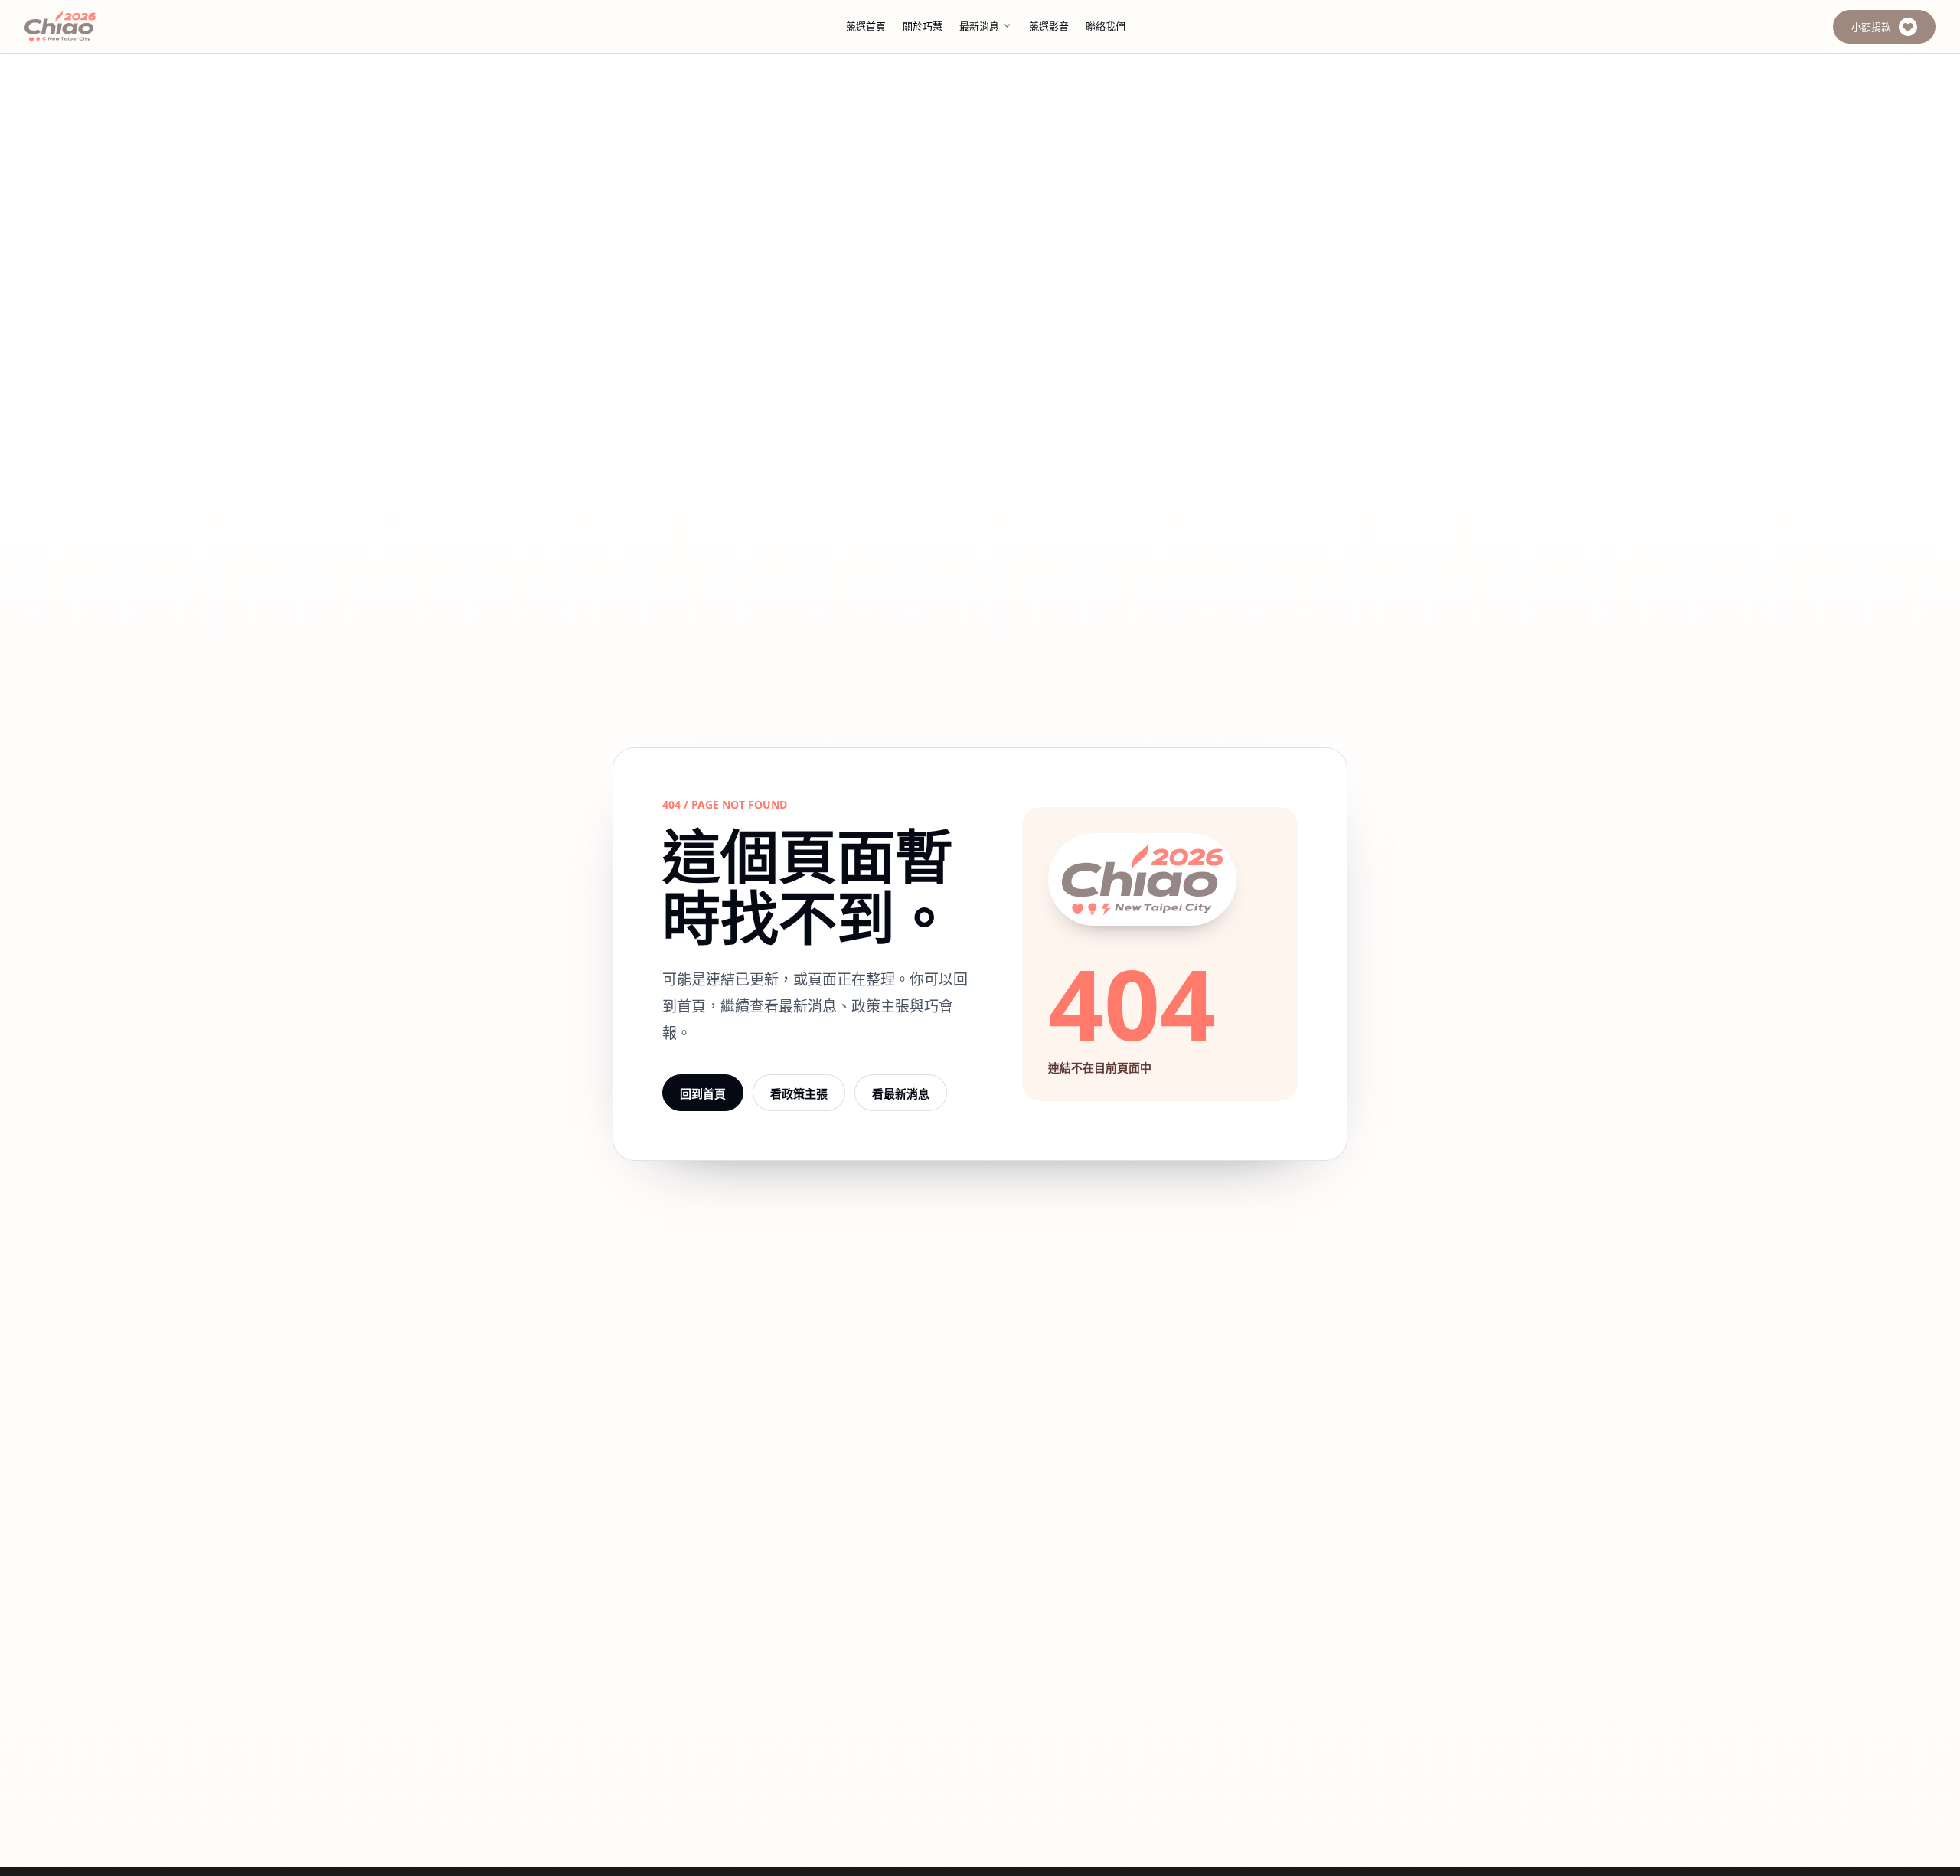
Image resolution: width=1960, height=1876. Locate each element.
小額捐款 (1871, 27)
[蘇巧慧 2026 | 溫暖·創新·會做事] (81, 26)
